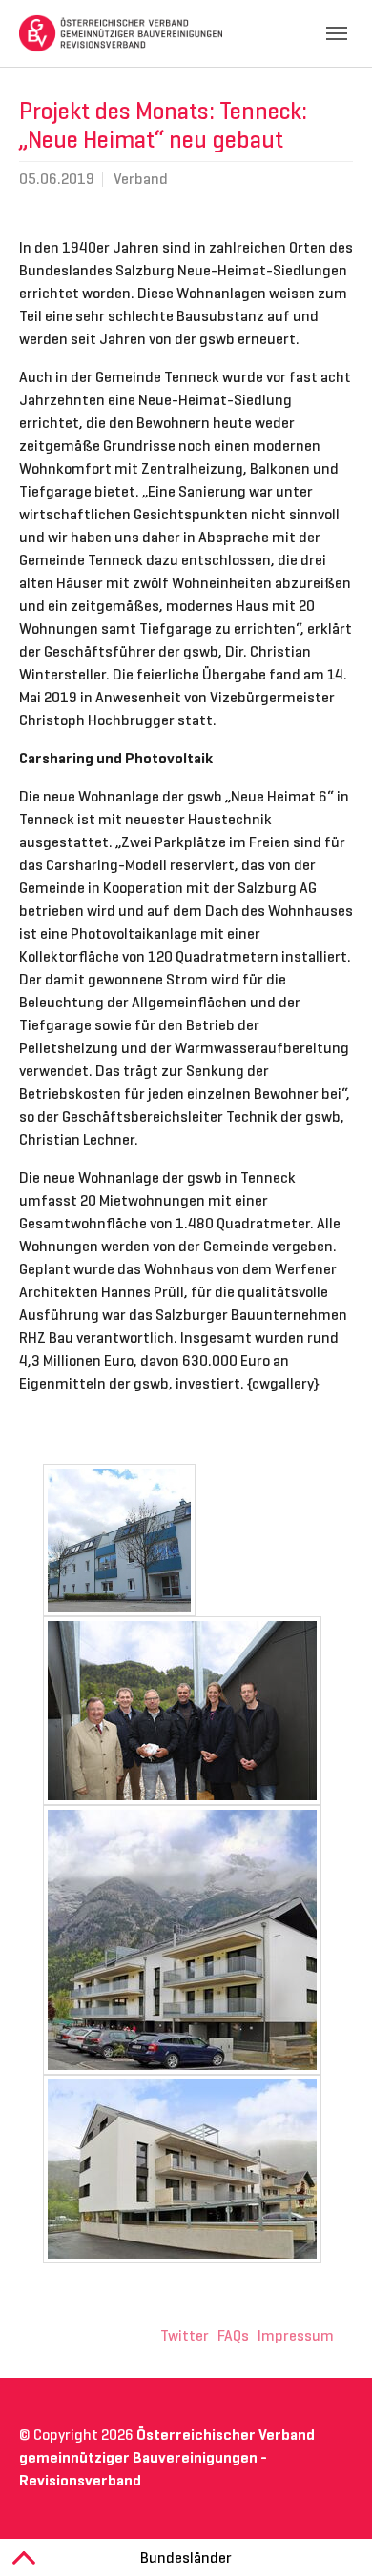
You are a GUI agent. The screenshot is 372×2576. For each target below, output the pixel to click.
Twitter (185, 2335)
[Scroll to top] (330, 2534)
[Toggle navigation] (337, 33)
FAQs (233, 2335)
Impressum (296, 2335)
